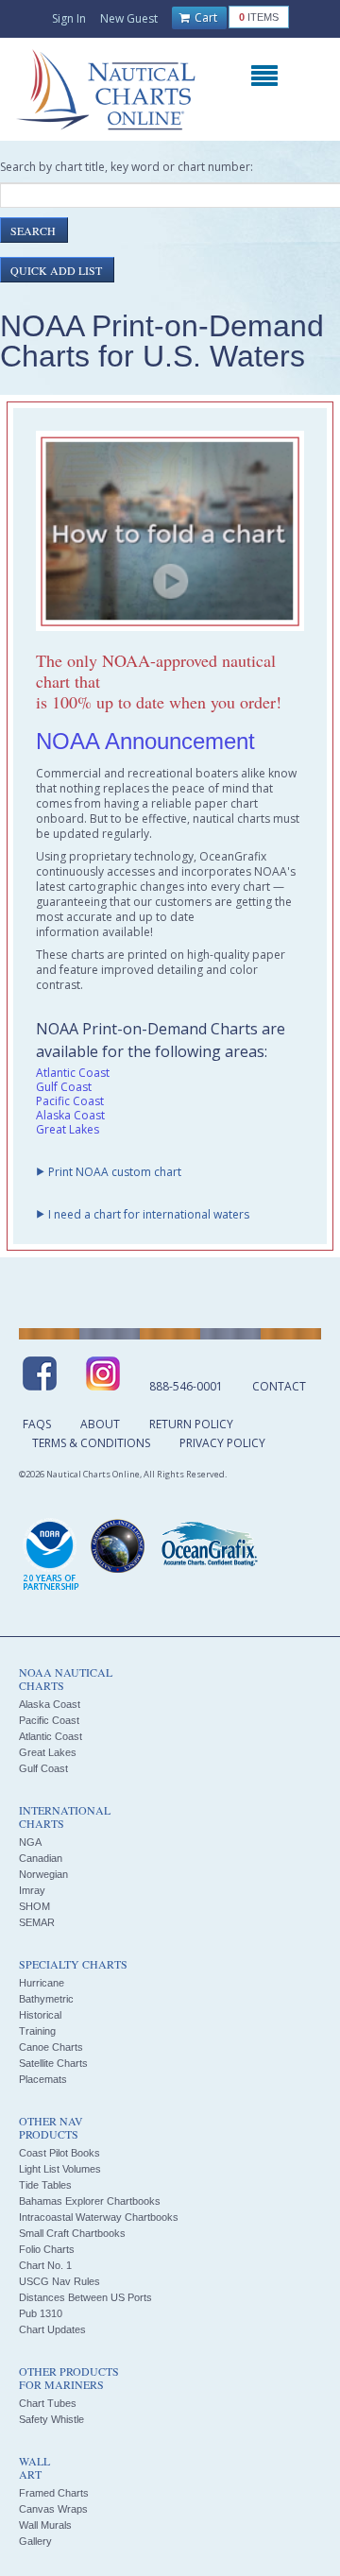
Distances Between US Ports (85, 2297)
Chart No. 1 (45, 2265)
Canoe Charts (51, 2047)
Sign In (69, 18)
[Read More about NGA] (118, 1546)
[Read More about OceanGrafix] (209, 1546)
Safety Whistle (51, 2419)
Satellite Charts (53, 2063)
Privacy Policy (222, 1443)
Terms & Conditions (91, 1443)
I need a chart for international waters (149, 1214)
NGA (30, 1842)
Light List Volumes (60, 2169)
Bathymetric (46, 1999)
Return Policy (191, 1424)
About (100, 1424)
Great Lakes (68, 1129)
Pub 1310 (41, 2313)
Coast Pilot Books (59, 2153)
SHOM (34, 1906)
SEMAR (37, 1922)
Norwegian (43, 1874)
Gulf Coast (64, 1087)
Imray (32, 1890)
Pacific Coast (70, 1101)
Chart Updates (52, 2329)
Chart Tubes (48, 2403)
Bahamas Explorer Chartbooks (90, 2201)
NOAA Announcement (145, 741)
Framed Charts (54, 2493)
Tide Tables (45, 2185)
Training (37, 2031)
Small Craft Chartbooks (72, 2233)
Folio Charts (47, 2249)
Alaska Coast (70, 1115)
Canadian (41, 1858)
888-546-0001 (186, 1386)
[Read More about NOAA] (51, 1556)
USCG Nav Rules (59, 2281)
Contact (279, 1386)
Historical (40, 2015)
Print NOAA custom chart (115, 1172)
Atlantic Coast (73, 1073)
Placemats (43, 2079)
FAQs (37, 1424)
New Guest (129, 18)
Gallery (35, 2541)
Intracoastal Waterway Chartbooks (99, 2217)
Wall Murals (45, 2525)
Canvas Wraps (53, 2509)
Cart (204, 17)
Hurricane (42, 1983)
